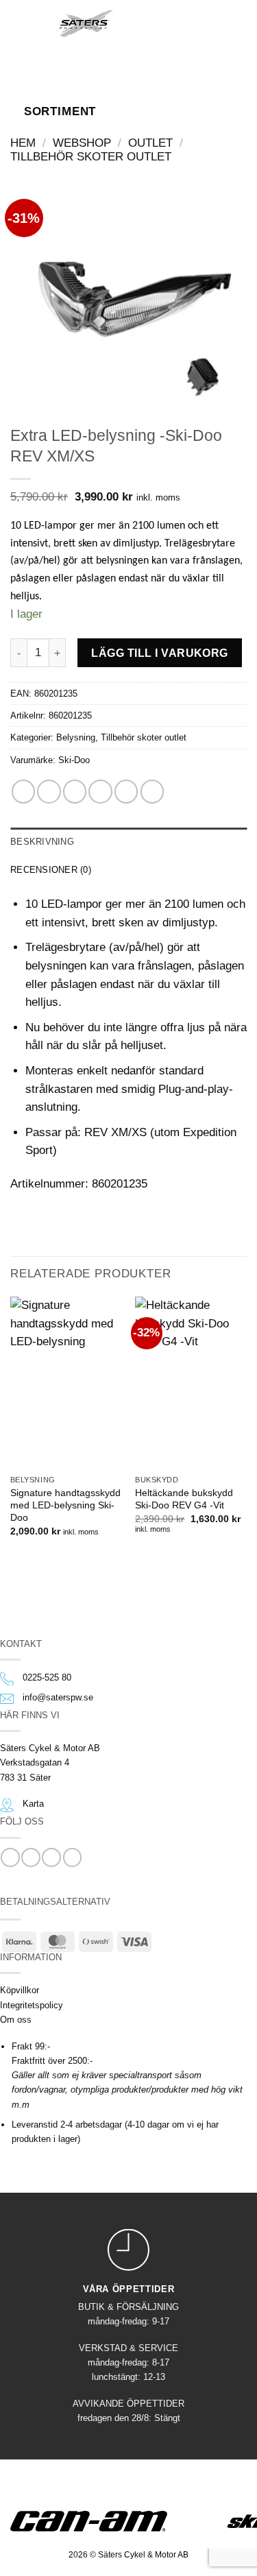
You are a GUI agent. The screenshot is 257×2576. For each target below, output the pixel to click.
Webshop (82, 143)
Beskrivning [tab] (42, 842)
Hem (23, 143)
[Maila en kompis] (100, 791)
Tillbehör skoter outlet (91, 157)
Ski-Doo (74, 760)
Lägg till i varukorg (160, 653)
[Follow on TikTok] (51, 1857)
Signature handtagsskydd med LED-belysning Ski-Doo (65, 1505)
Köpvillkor (20, 1990)
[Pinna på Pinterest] (126, 791)
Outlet (150, 143)
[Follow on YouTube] (72, 1857)
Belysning (76, 737)
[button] (30, 23)
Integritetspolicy (32, 2005)
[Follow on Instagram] (30, 1857)
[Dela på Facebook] (49, 791)
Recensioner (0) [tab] (51, 870)
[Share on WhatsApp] (23, 791)
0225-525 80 (47, 1677)
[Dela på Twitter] (75, 791)
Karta (33, 1804)
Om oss (16, 2020)
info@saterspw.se (58, 1697)
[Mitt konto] (184, 23)
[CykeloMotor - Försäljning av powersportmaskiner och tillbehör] (86, 23)
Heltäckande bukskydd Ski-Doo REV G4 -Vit (184, 1499)
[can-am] (99, 2521)
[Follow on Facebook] (10, 1857)
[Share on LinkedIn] (152, 791)
